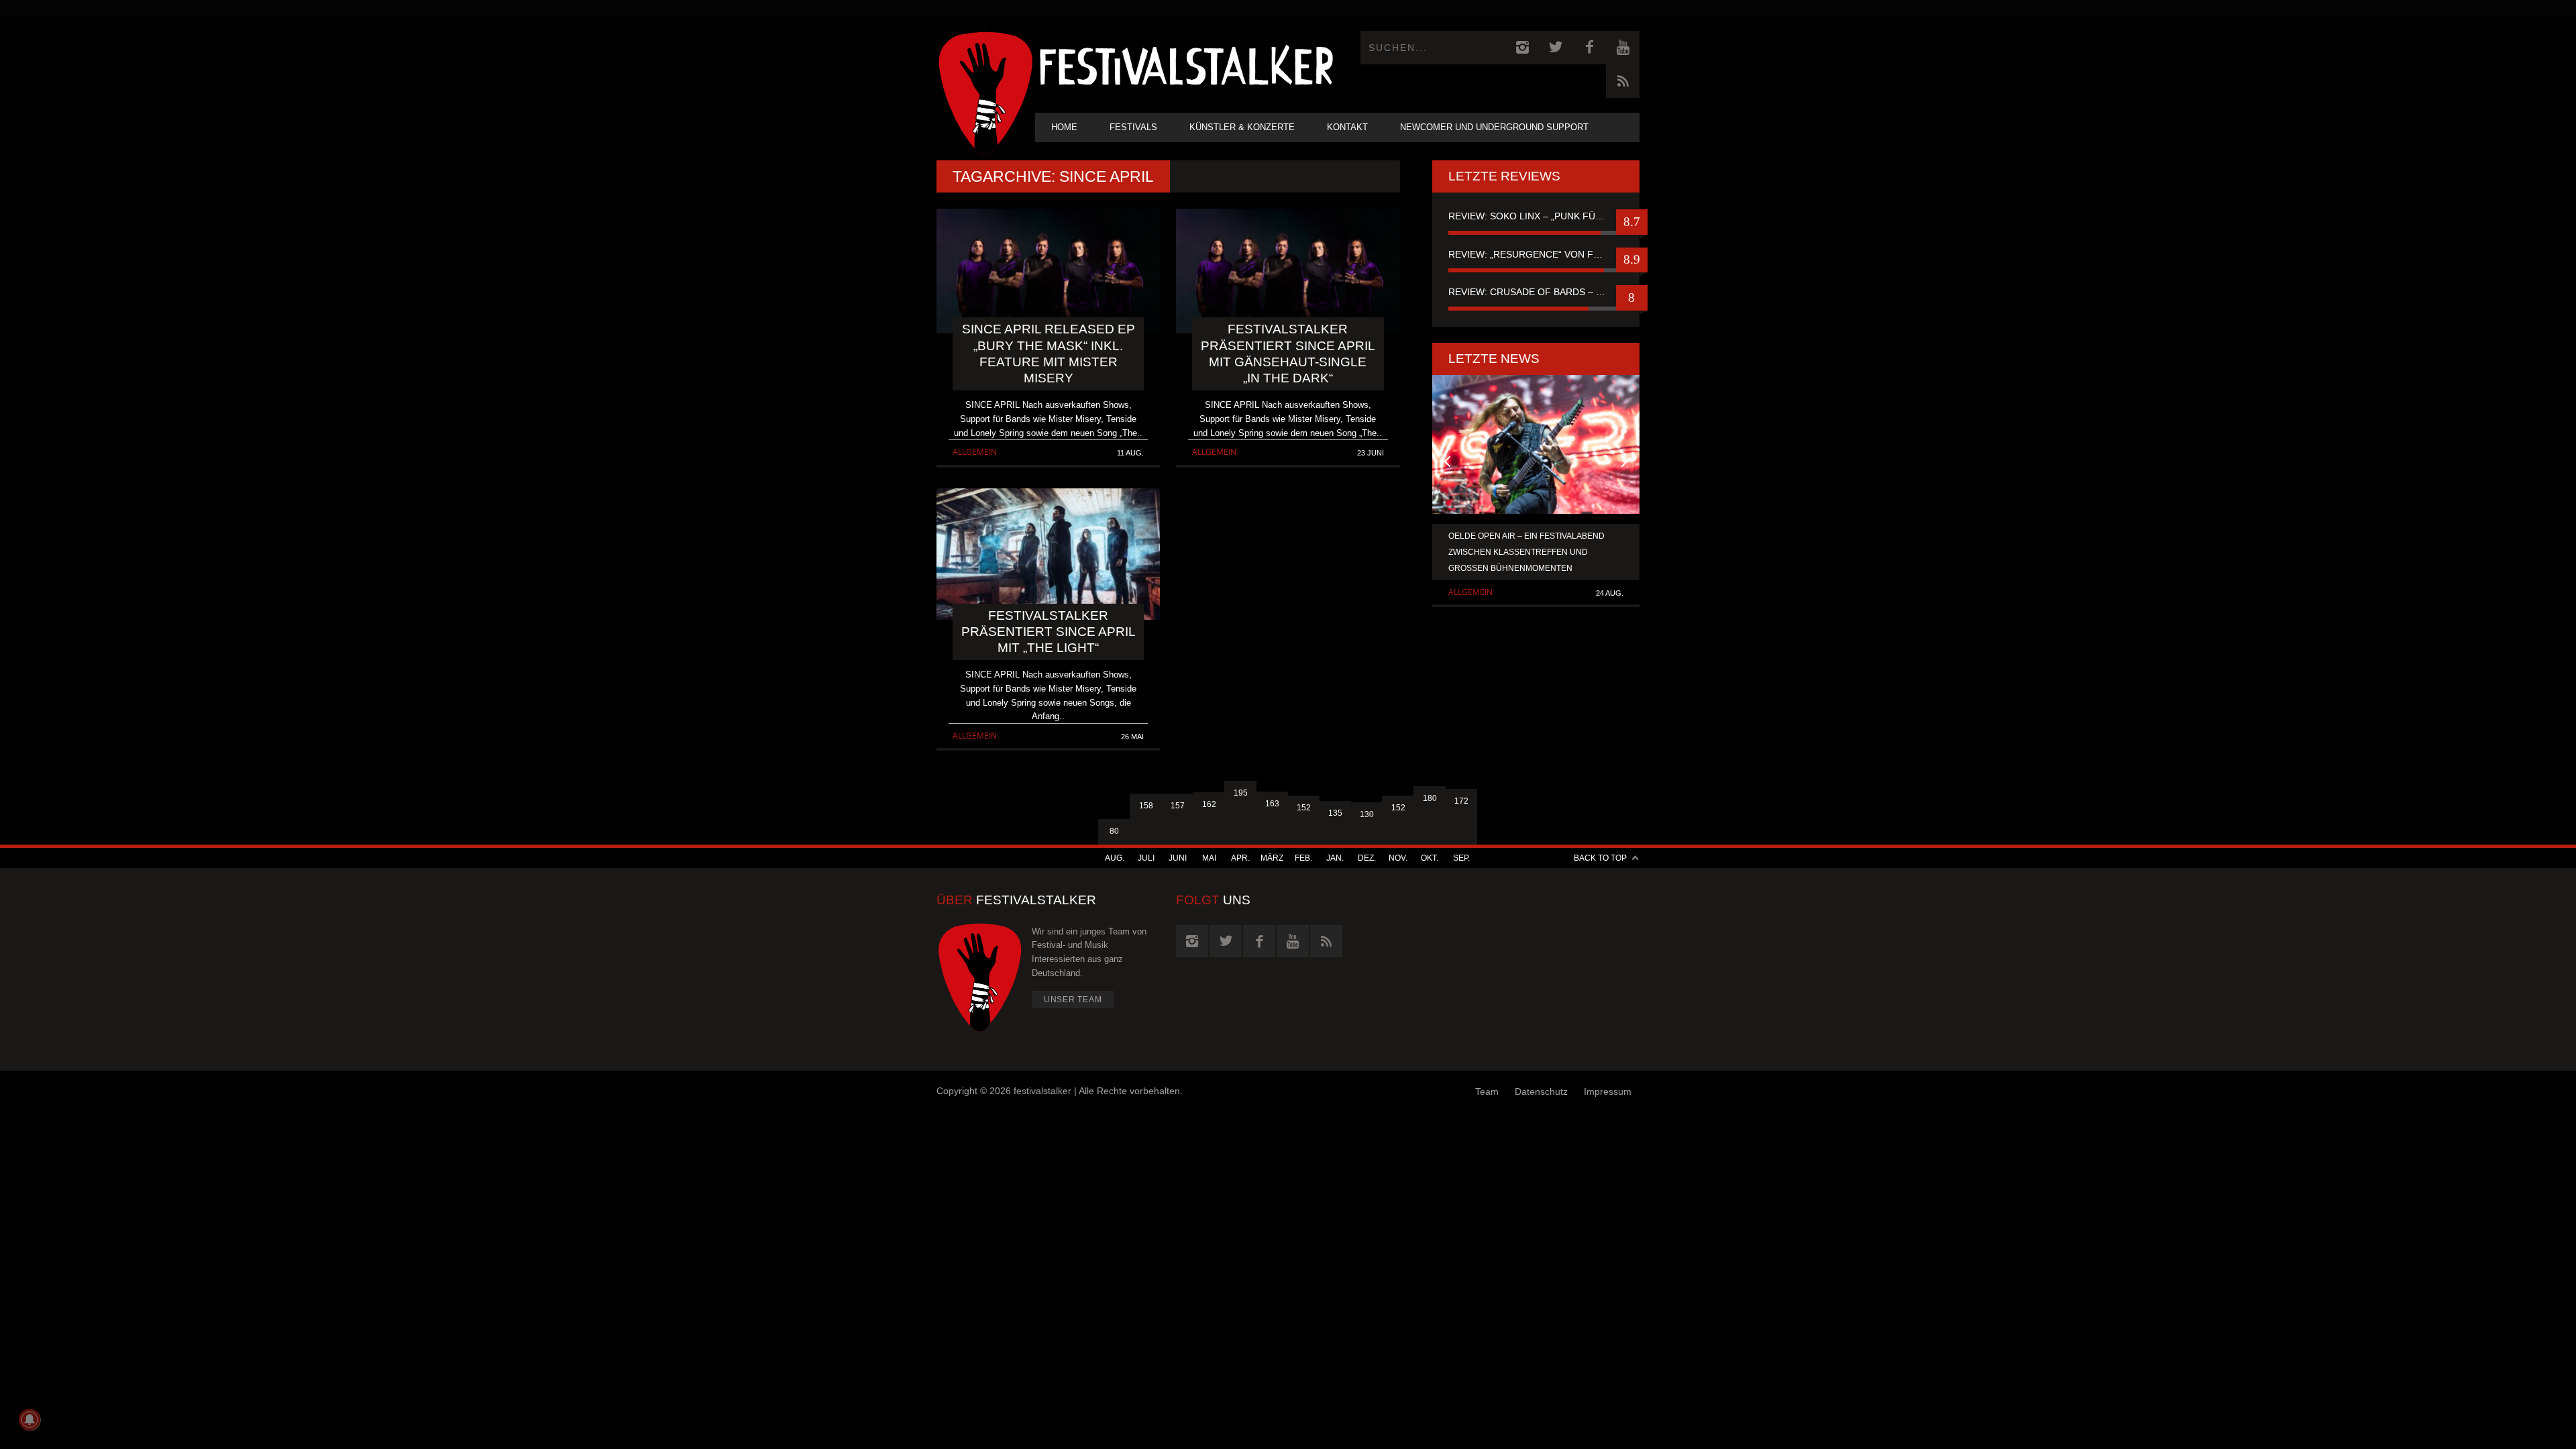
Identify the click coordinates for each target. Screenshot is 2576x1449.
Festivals (1133, 127)
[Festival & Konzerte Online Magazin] (1186, 64)
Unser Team (1073, 1000)
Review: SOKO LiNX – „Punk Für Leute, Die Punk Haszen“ (1536, 216)
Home (1064, 127)
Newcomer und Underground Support (1494, 127)
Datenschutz (1541, 1091)
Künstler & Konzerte (1242, 127)
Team (1487, 1091)
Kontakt (1347, 127)
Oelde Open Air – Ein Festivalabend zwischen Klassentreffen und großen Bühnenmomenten (1526, 552)
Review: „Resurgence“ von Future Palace (1536, 254)
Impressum (1608, 1091)
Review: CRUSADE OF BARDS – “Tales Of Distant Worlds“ (1536, 292)
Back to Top (1600, 858)
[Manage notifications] (30, 1419)
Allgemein (975, 452)
